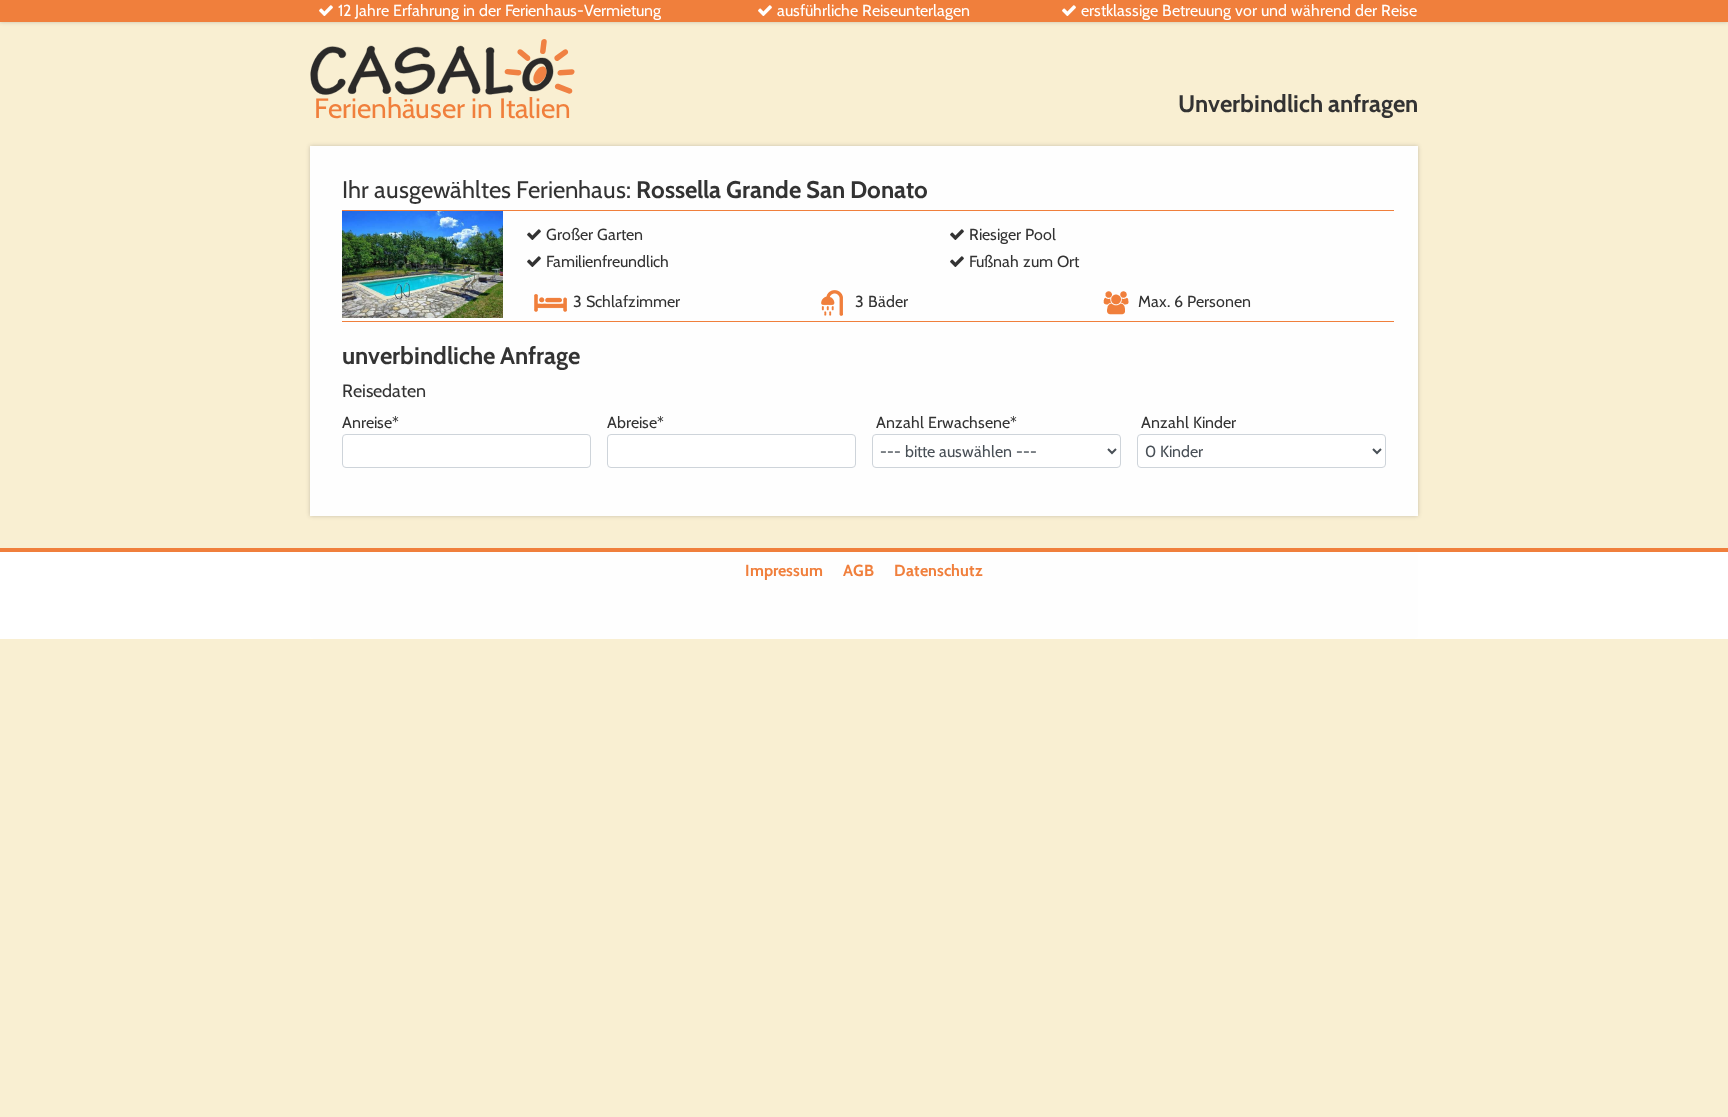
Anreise (370, 422)
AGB (858, 570)
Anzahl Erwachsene (944, 422)
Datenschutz (938, 570)
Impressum (784, 570)
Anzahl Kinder (1186, 422)
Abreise (635, 422)
